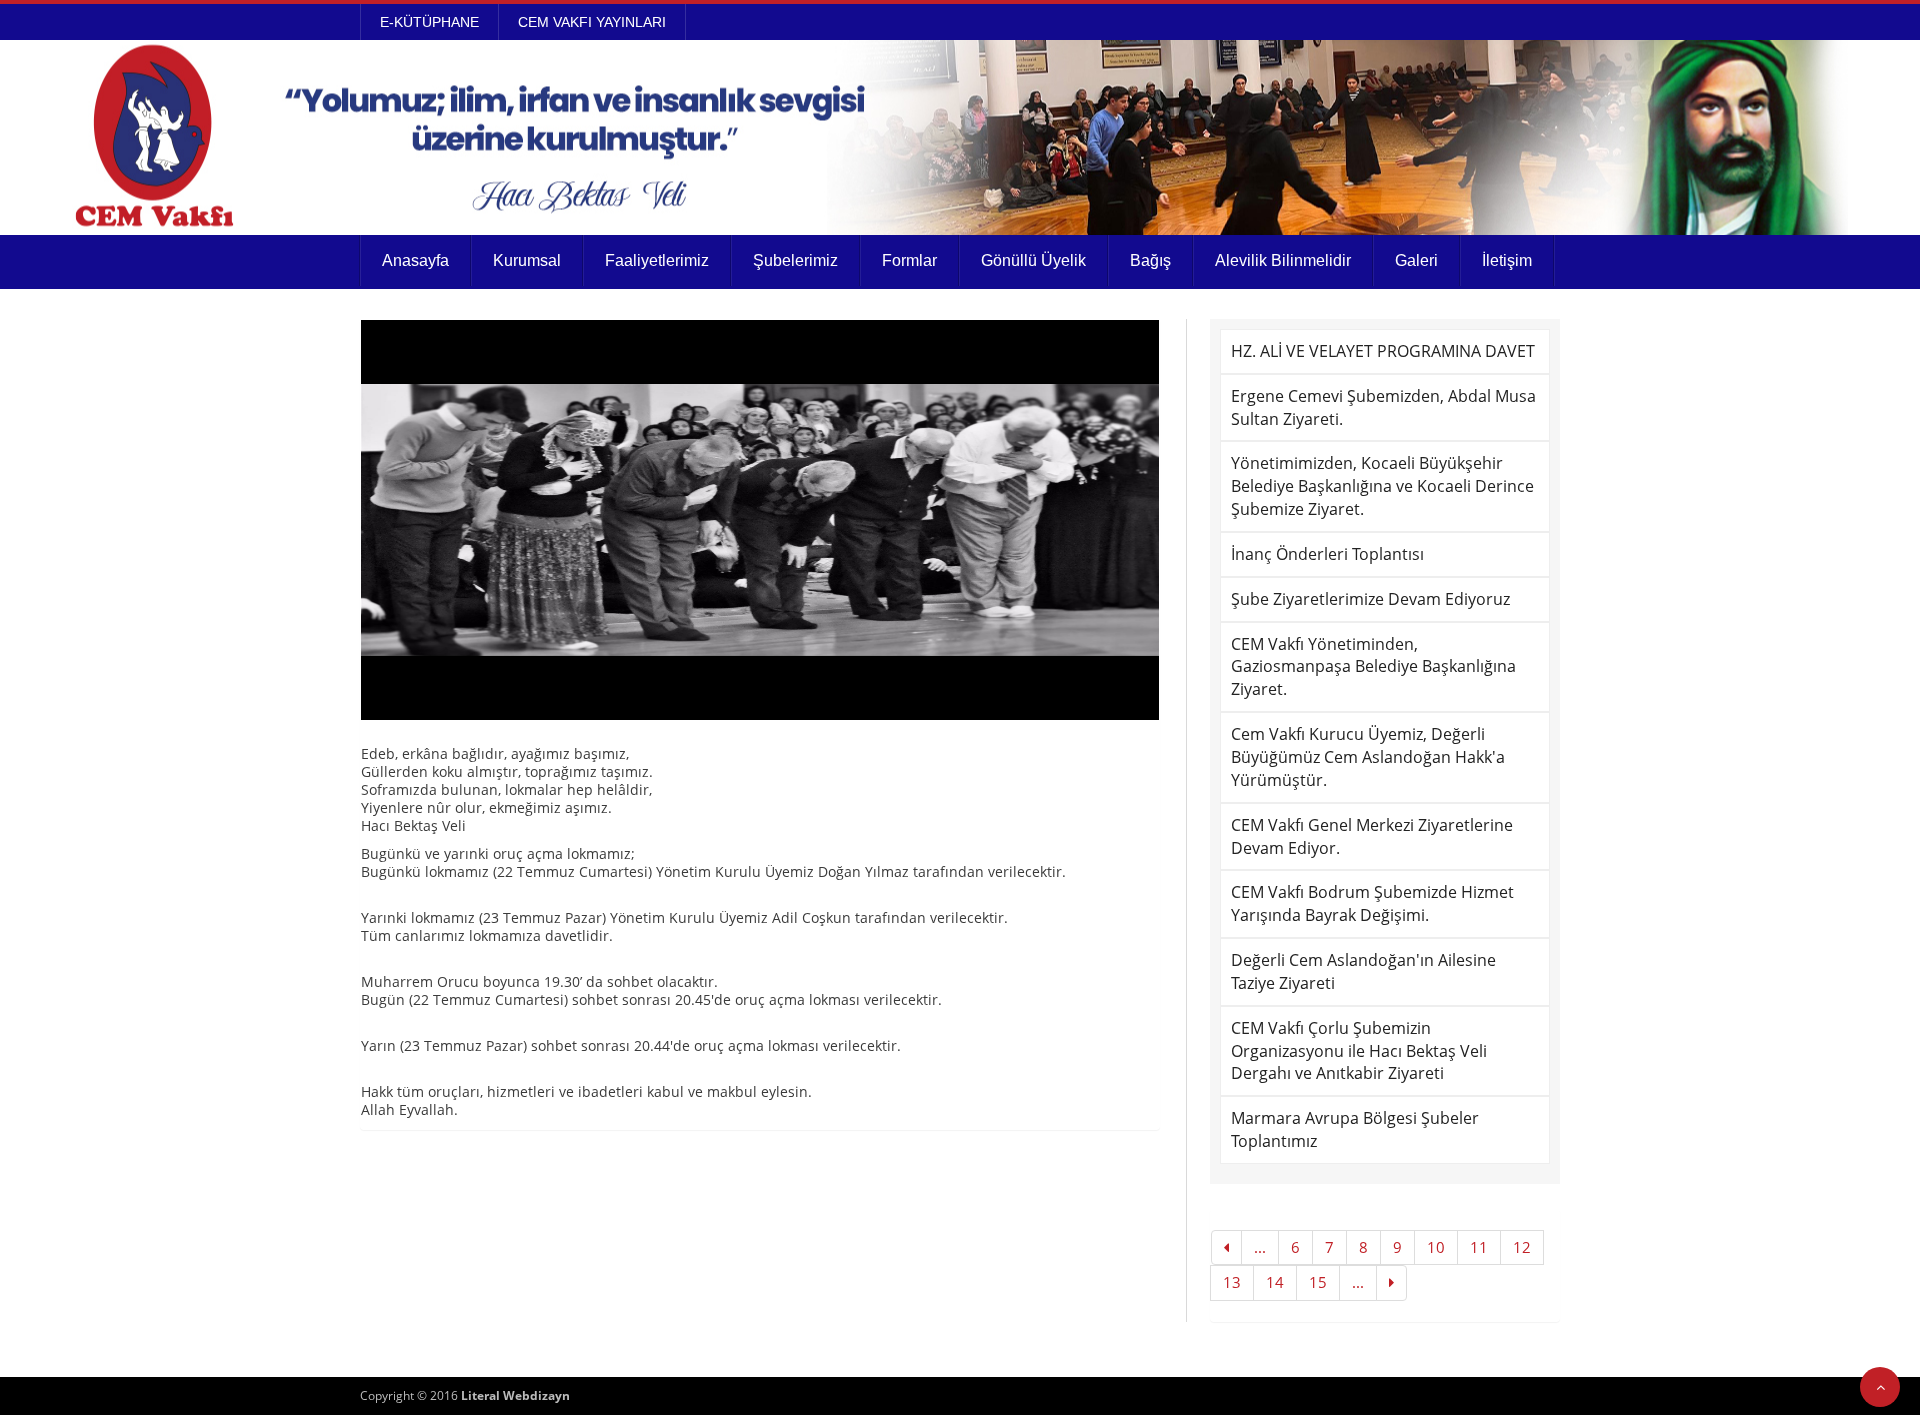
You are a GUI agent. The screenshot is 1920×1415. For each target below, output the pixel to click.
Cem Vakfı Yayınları (592, 22)
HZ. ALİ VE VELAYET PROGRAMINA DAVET (1383, 351)
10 (1436, 1247)
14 (1275, 1282)
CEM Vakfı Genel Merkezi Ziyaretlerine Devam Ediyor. (1372, 836)
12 (1522, 1247)
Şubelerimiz (795, 260)
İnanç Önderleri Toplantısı (1327, 554)
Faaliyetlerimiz (657, 260)
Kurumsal (527, 260)
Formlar (909, 260)
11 (1479, 1247)
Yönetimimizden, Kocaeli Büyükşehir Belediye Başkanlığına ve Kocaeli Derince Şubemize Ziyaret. (1382, 486)
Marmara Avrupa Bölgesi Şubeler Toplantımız (1355, 1129)
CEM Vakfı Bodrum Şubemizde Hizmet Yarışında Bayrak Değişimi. (1372, 903)
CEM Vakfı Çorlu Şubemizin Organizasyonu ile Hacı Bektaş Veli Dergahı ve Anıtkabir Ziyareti (1359, 1051)
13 (1232, 1282)
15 (1318, 1282)
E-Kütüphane (429, 22)
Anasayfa (415, 260)
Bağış (1150, 260)
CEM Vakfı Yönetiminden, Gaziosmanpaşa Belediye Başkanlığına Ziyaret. (1373, 667)
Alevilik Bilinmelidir (1283, 260)
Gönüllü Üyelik (1033, 260)
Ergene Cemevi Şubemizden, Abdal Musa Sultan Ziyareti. (1383, 407)
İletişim (1507, 260)
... (1260, 1247)
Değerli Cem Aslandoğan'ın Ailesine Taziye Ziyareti (1363, 971)
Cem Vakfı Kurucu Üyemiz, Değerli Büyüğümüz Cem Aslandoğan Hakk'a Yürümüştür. (1368, 757)
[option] (760, 520)
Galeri (1416, 260)
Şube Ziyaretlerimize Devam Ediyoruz (1370, 599)
